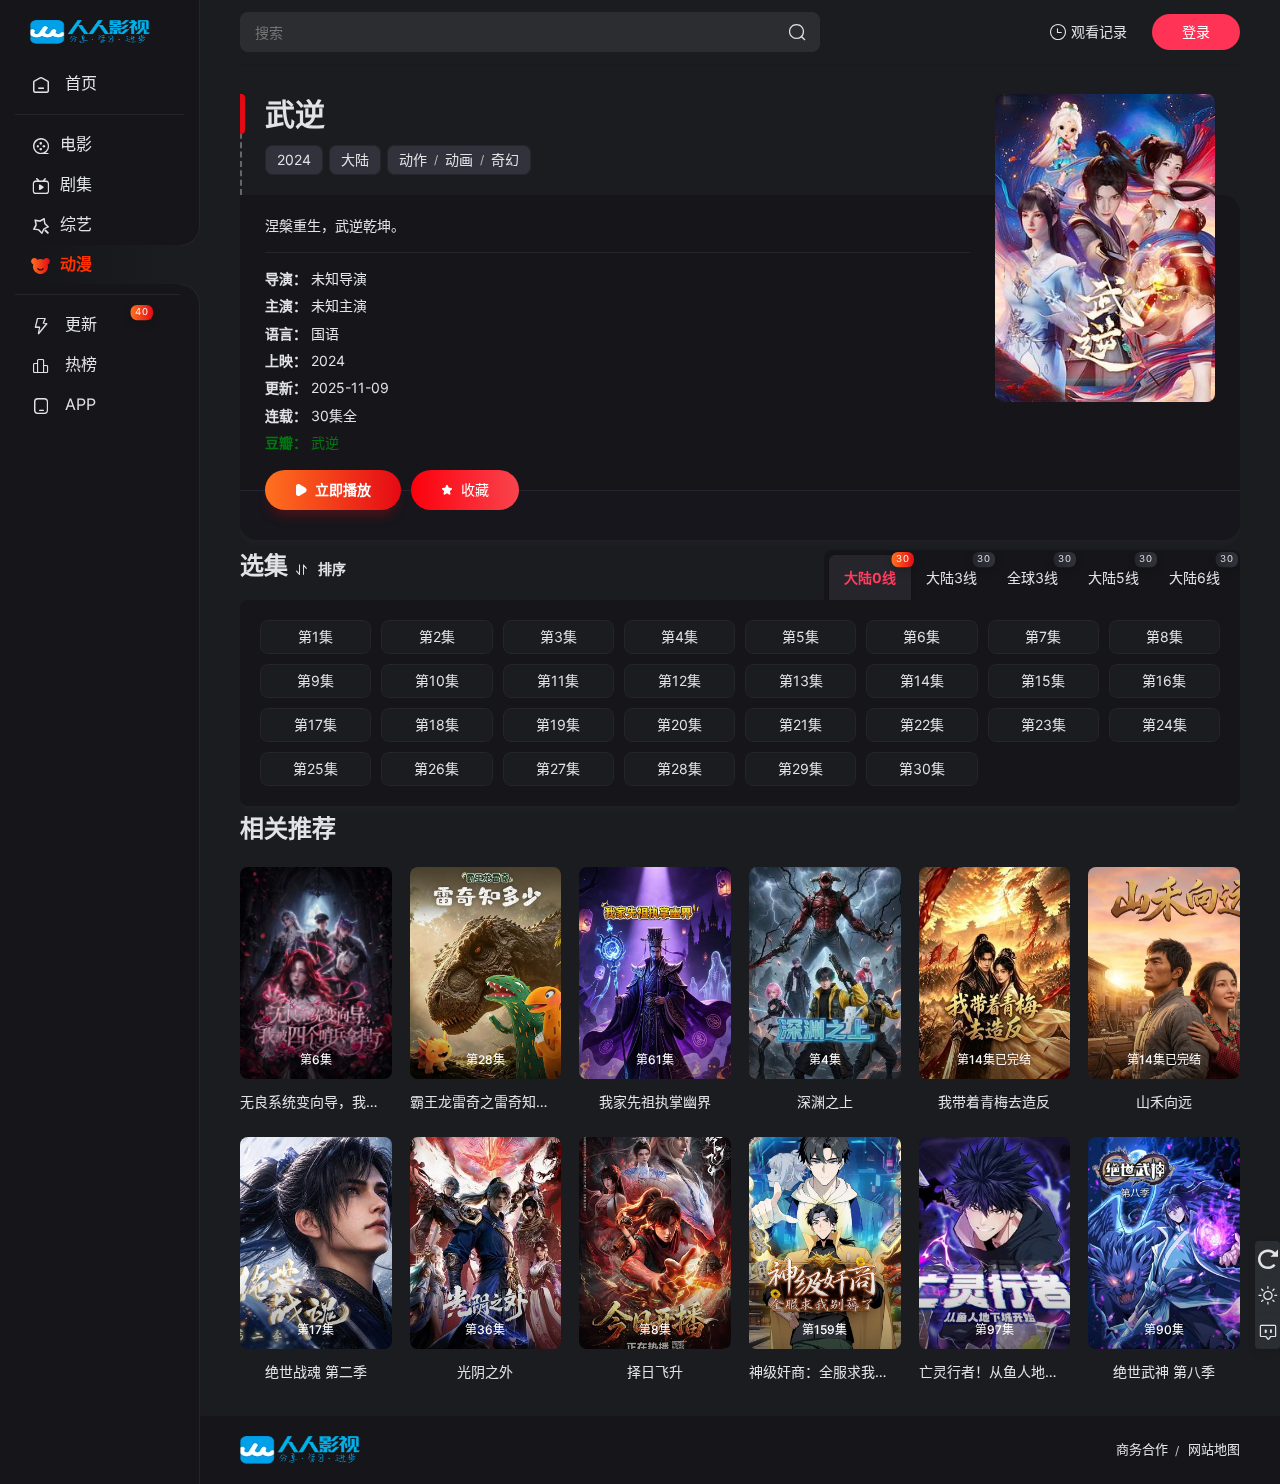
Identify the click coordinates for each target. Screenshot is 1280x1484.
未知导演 (339, 278)
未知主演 (339, 305)
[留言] (1267, 1331)
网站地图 (1214, 1449)
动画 (459, 159)
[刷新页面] (1267, 1259)
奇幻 (505, 159)
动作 (413, 159)
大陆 (355, 159)
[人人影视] (90, 32)
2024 (294, 159)
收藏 (475, 489)
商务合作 (1142, 1449)
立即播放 (343, 489)
